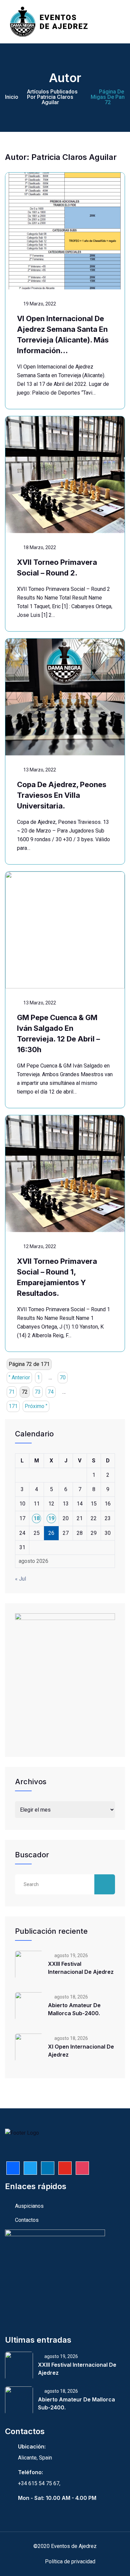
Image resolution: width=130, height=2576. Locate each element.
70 (63, 1377)
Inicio (12, 97)
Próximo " (36, 1406)
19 (51, 1518)
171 (13, 1406)
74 (51, 1392)
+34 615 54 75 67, (39, 2483)
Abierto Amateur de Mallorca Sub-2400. (74, 2009)
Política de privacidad (70, 2561)
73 (38, 1392)
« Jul (20, 1579)
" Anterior (19, 1377)
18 (37, 1518)
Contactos (27, 2220)
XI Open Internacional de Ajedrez (81, 2051)
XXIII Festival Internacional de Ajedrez (81, 1968)
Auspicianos (29, 2206)
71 (12, 1392)
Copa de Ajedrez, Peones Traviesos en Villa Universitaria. (62, 795)
